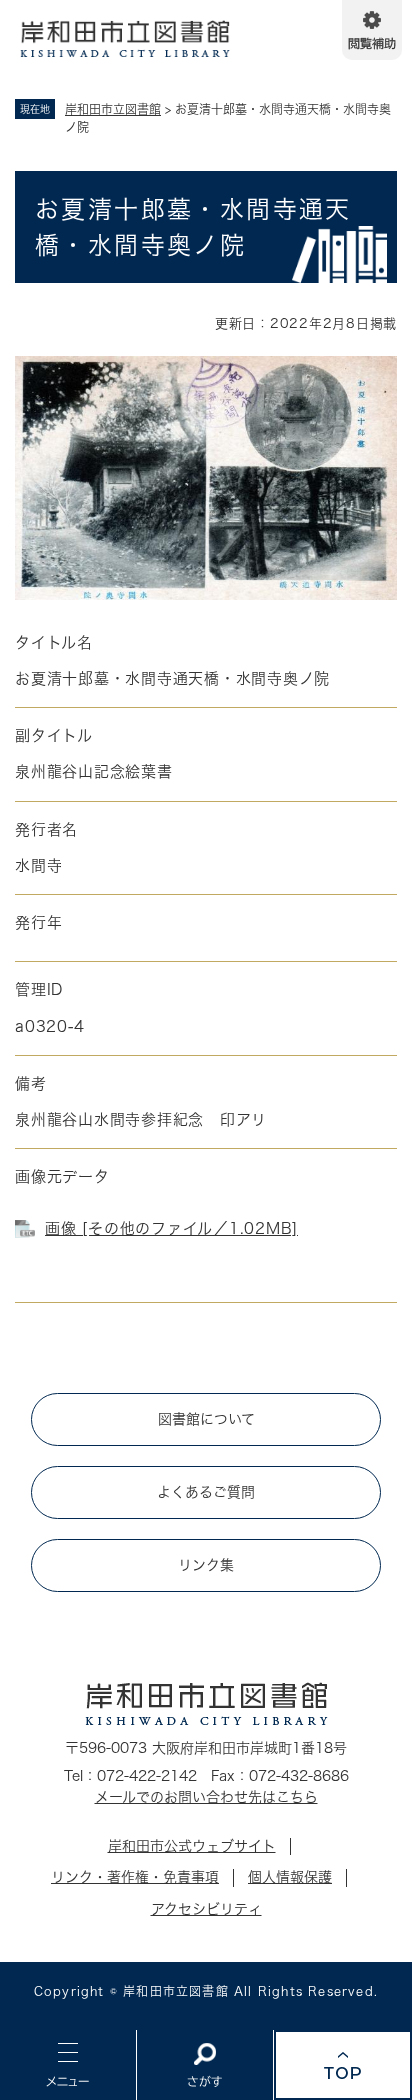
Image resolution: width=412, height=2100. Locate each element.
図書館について (206, 1419)
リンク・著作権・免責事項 (135, 1877)
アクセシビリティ (206, 1909)
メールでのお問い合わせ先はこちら (206, 1797)
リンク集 (206, 1565)
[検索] (205, 2065)
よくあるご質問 (206, 1492)
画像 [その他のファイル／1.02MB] (171, 1228)
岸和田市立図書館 (113, 109)
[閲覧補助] (372, 30)
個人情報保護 (290, 1877)
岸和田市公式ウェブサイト (192, 1846)
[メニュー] (68, 2065)
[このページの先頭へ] (343, 2065)
